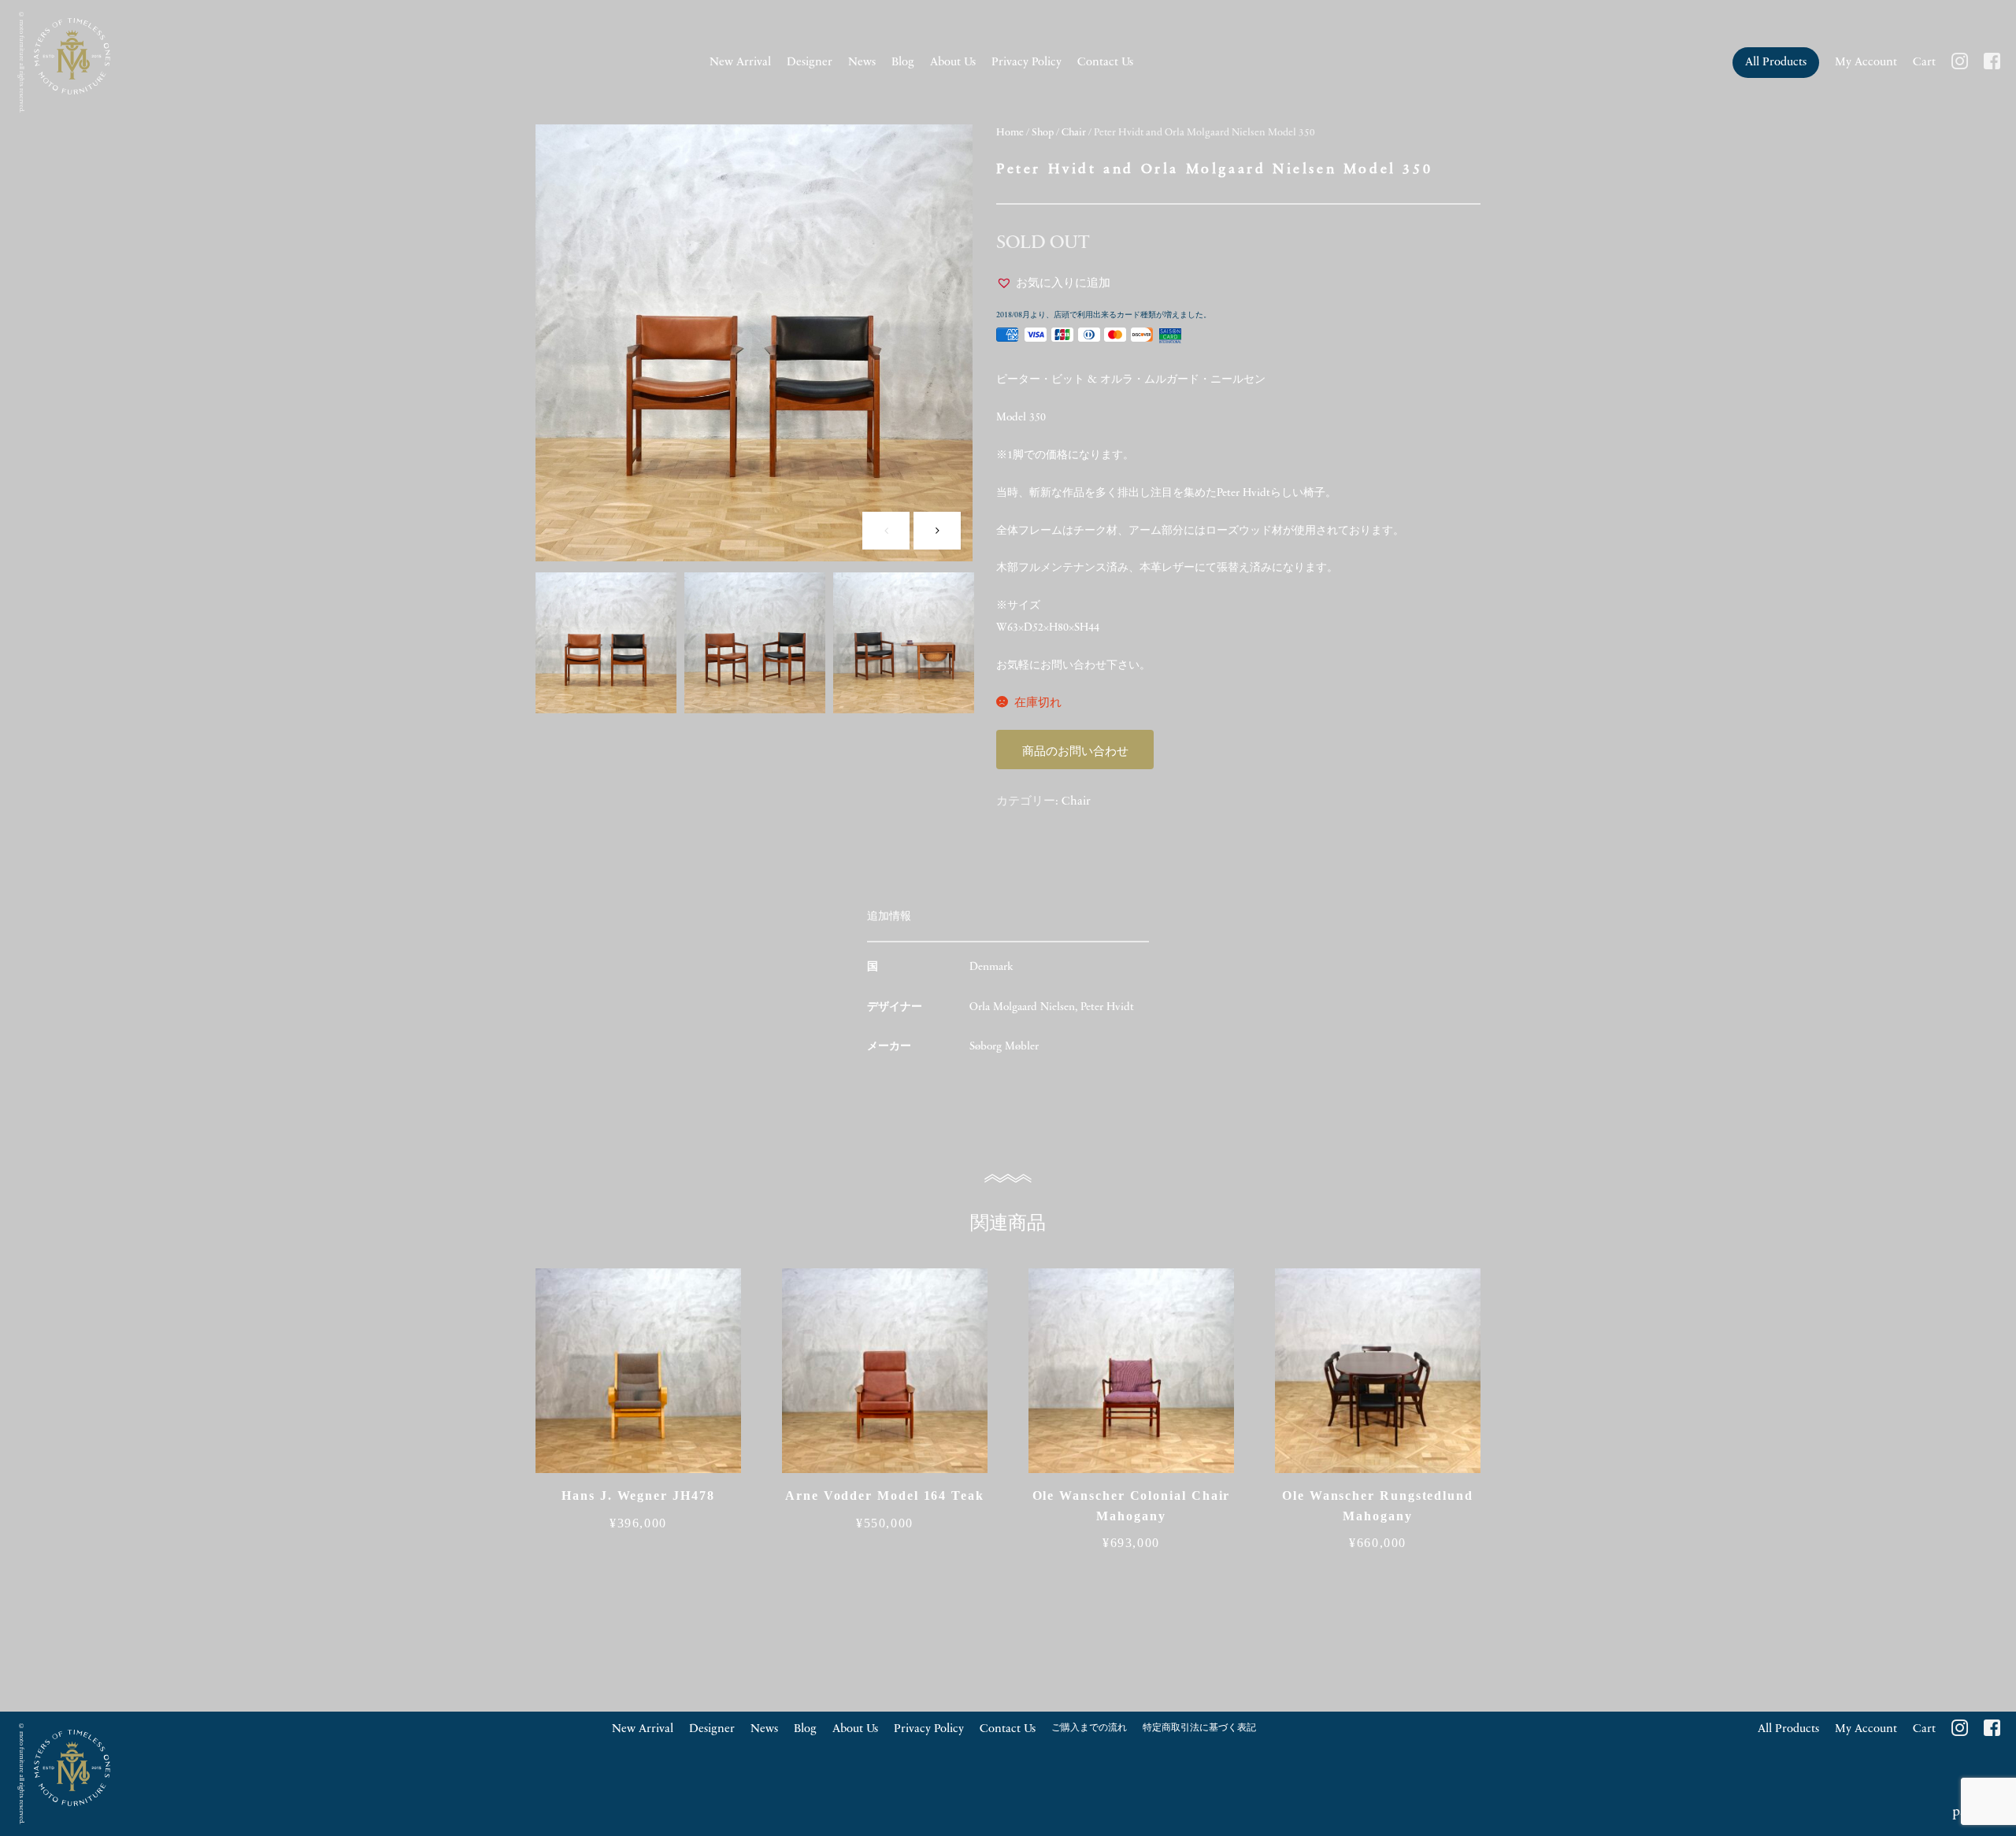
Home (1010, 133)
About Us (953, 63)
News (862, 63)
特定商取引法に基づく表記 (1199, 1728)
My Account (1866, 63)
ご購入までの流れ (1089, 1728)
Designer (810, 63)
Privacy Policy (1027, 63)
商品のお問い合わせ (1075, 752)
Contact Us (1105, 63)
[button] (1053, 284)
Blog (903, 63)
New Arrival (740, 63)
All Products (1776, 63)
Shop (1043, 133)
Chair (1074, 133)
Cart (1924, 63)
